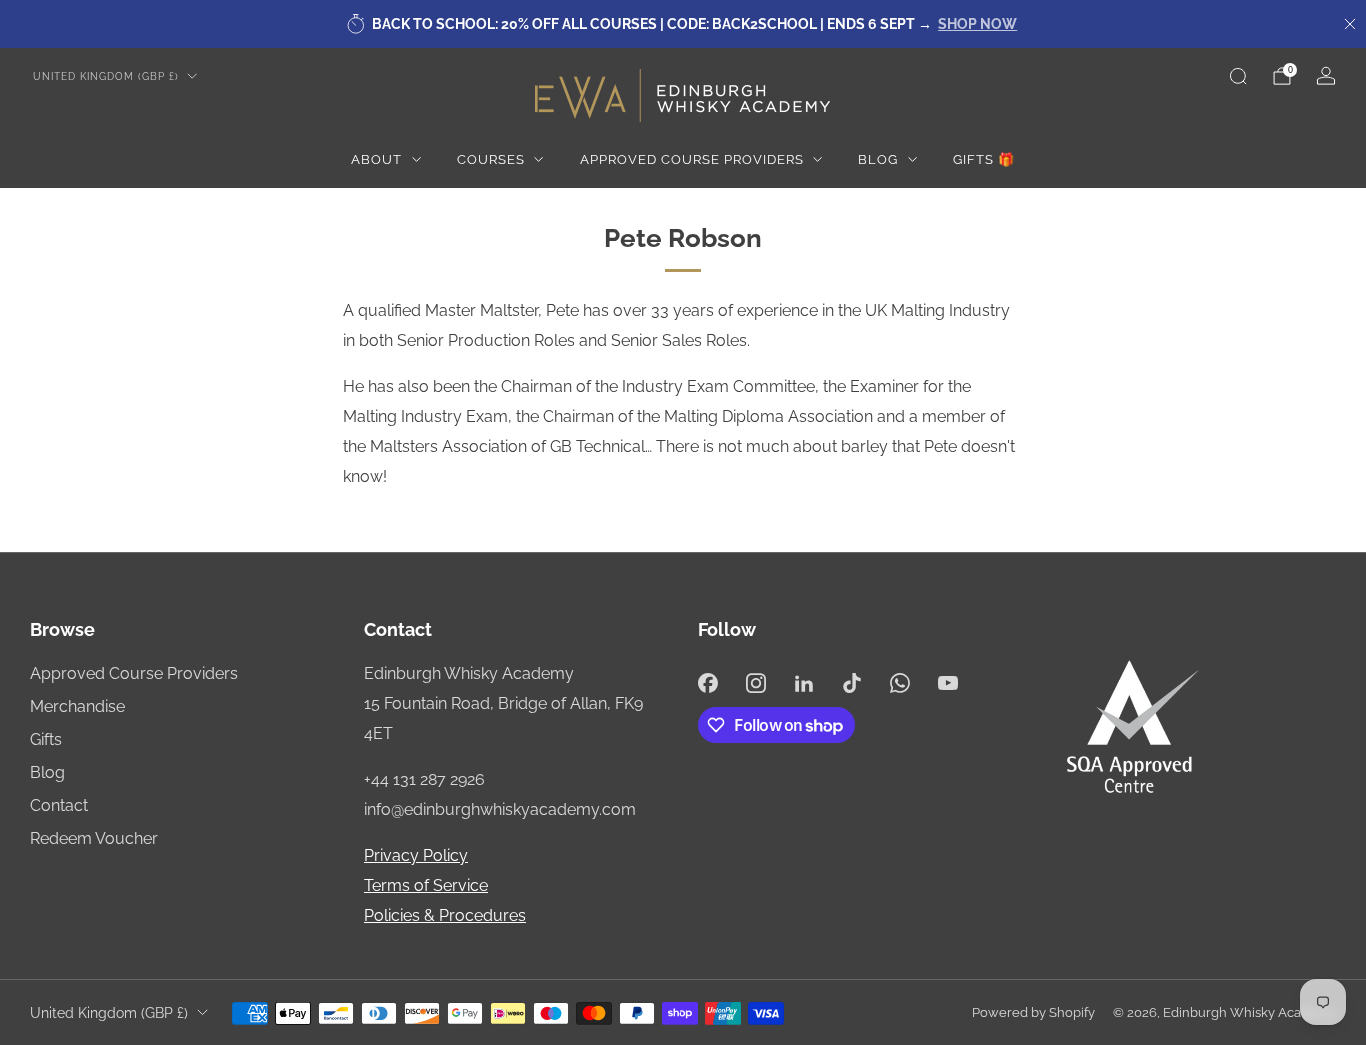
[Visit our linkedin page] (804, 683)
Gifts (46, 739)
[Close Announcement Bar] (1350, 24)
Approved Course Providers (692, 159)
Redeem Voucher (94, 838)
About (376, 159)
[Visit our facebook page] (708, 683)
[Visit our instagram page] (756, 683)
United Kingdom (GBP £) (106, 76)
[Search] (1238, 76)
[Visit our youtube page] (948, 683)
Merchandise (77, 706)
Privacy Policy (416, 855)
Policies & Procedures (445, 915)
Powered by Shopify (1033, 1012)
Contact (59, 805)
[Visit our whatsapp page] (900, 683)
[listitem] (683, 24)
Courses (491, 159)
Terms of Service (426, 885)
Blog (878, 159)
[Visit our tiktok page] (852, 683)
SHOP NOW (977, 24)
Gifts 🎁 (984, 159)
